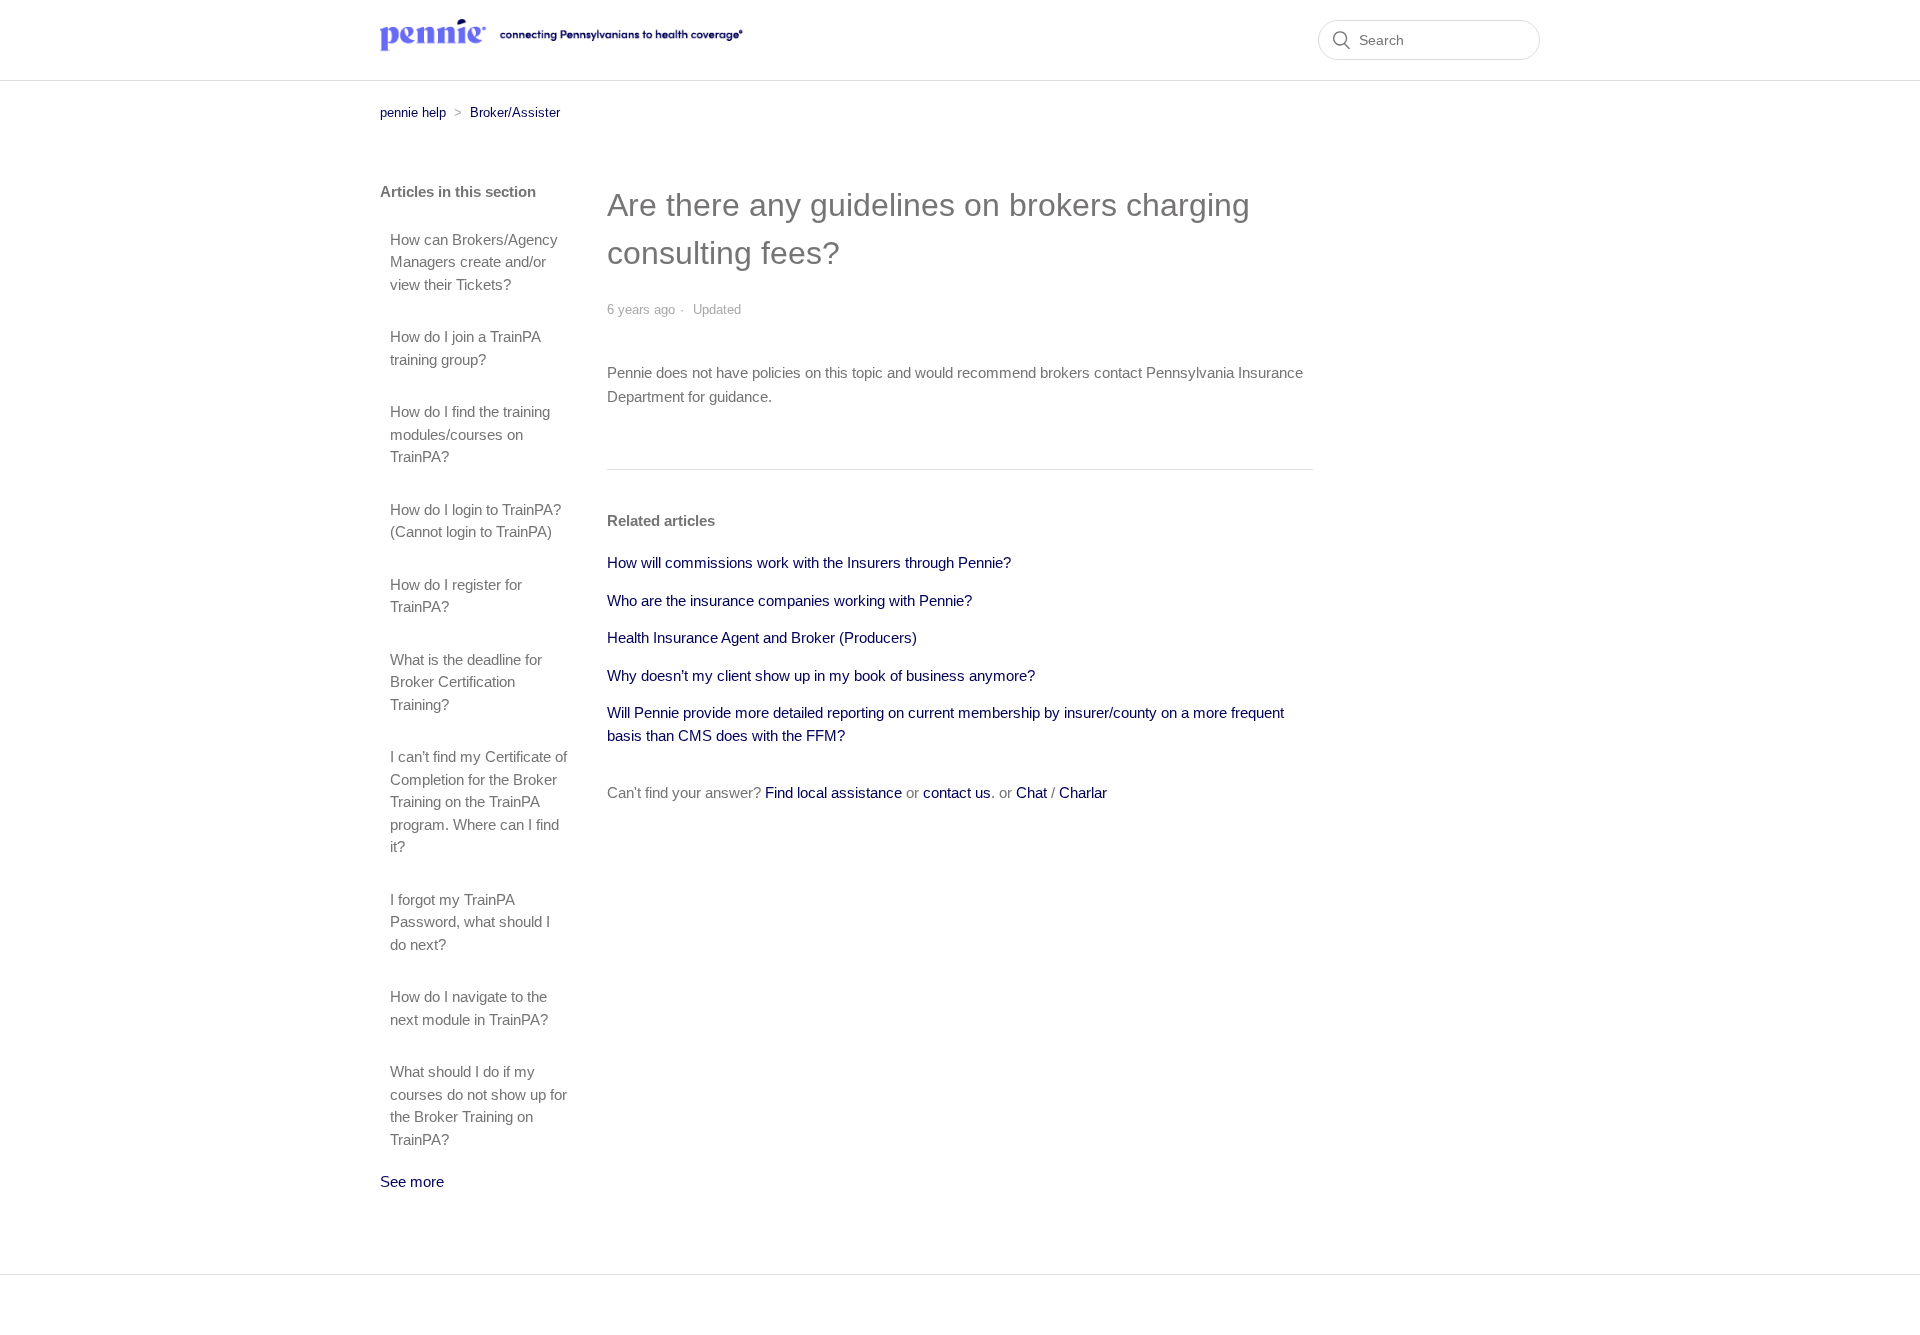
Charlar (1083, 792)
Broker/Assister (515, 112)
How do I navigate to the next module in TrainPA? (469, 1008)
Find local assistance (833, 792)
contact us (957, 792)
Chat (1031, 792)
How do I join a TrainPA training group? (465, 348)
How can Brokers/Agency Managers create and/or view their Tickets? (474, 262)
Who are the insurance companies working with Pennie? (789, 600)
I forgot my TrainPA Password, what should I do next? (470, 922)
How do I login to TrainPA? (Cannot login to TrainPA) (475, 521)
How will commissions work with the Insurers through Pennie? (809, 562)
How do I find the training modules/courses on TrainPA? (470, 434)
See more (412, 1181)
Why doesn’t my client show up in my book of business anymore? (821, 675)
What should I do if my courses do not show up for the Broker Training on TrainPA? (478, 1105)
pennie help (413, 112)
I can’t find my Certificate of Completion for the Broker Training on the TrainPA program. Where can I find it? (478, 801)
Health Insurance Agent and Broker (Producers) (762, 637)
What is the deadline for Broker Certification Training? (466, 682)
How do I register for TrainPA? (456, 596)
